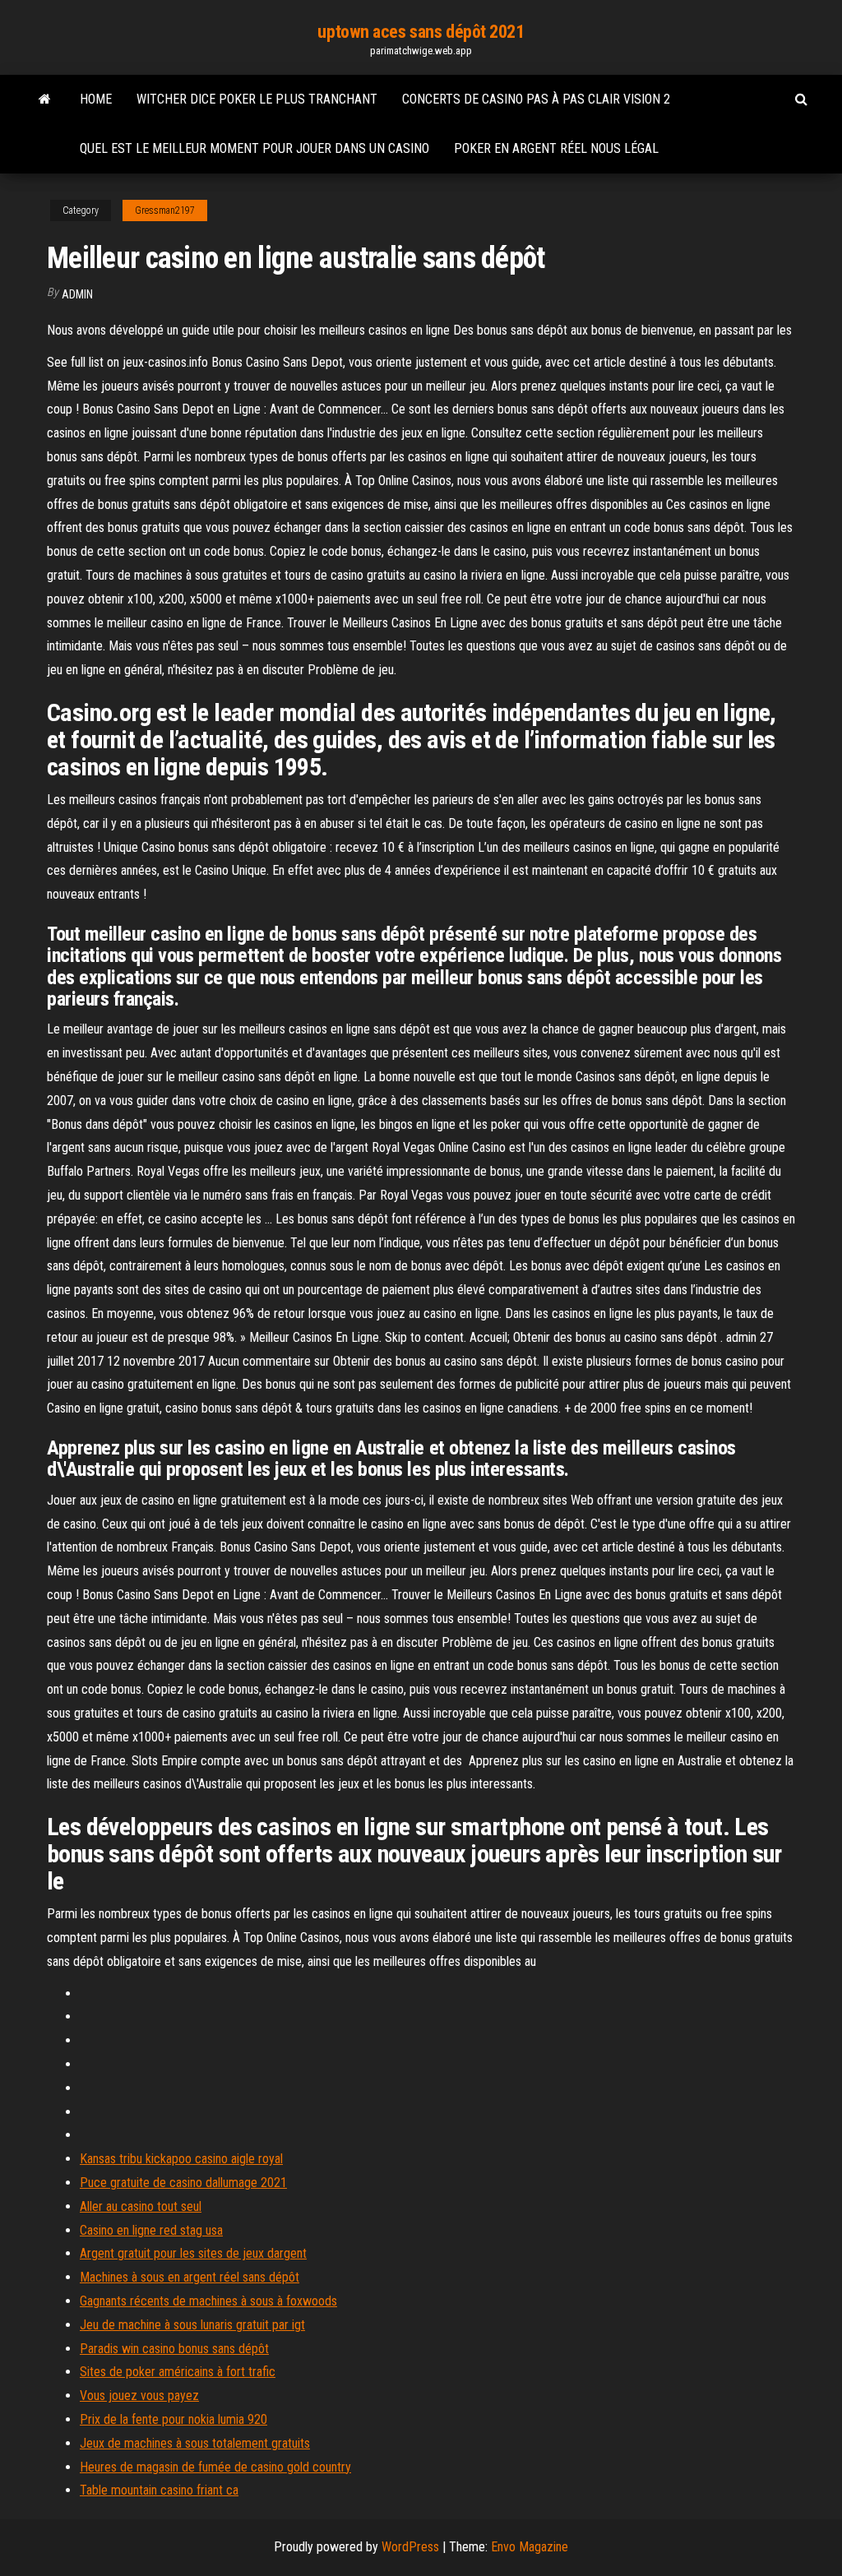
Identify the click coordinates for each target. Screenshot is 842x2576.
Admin (77, 294)
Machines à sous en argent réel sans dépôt (190, 2277)
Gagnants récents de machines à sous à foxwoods (208, 2301)
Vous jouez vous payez (139, 2396)
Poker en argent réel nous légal (556, 148)
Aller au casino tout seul (141, 2206)
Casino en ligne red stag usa (151, 2230)
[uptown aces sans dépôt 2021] (45, 99)
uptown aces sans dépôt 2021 (421, 32)
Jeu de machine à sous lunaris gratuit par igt (192, 2325)
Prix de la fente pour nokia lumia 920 (173, 2419)
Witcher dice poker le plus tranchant (257, 99)
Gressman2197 (165, 210)
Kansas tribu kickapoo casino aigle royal (181, 2159)
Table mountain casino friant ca (159, 2490)
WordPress (410, 2547)
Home (96, 99)
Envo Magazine (530, 2547)
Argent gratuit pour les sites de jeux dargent (193, 2253)
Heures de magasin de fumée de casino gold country (215, 2467)
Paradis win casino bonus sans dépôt (174, 2349)
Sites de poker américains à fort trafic (178, 2372)
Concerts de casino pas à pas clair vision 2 (536, 99)
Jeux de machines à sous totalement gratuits (195, 2443)
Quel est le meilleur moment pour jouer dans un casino (254, 148)
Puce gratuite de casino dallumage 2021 (183, 2183)
